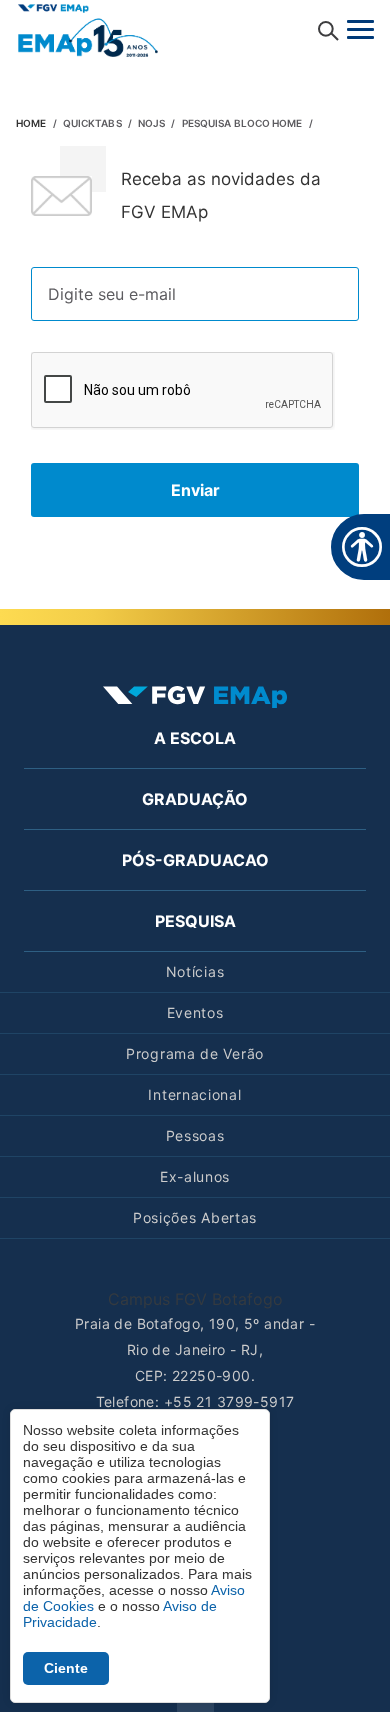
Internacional (194, 1094)
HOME (31, 123)
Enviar (195, 490)
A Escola (195, 738)
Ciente (66, 1668)
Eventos (195, 1012)
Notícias (195, 971)
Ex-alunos (195, 1176)
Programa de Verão (195, 1053)
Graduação (195, 799)
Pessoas (195, 1135)
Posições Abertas (195, 1217)
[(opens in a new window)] (88, 29)
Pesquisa (195, 921)
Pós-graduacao (195, 860)
